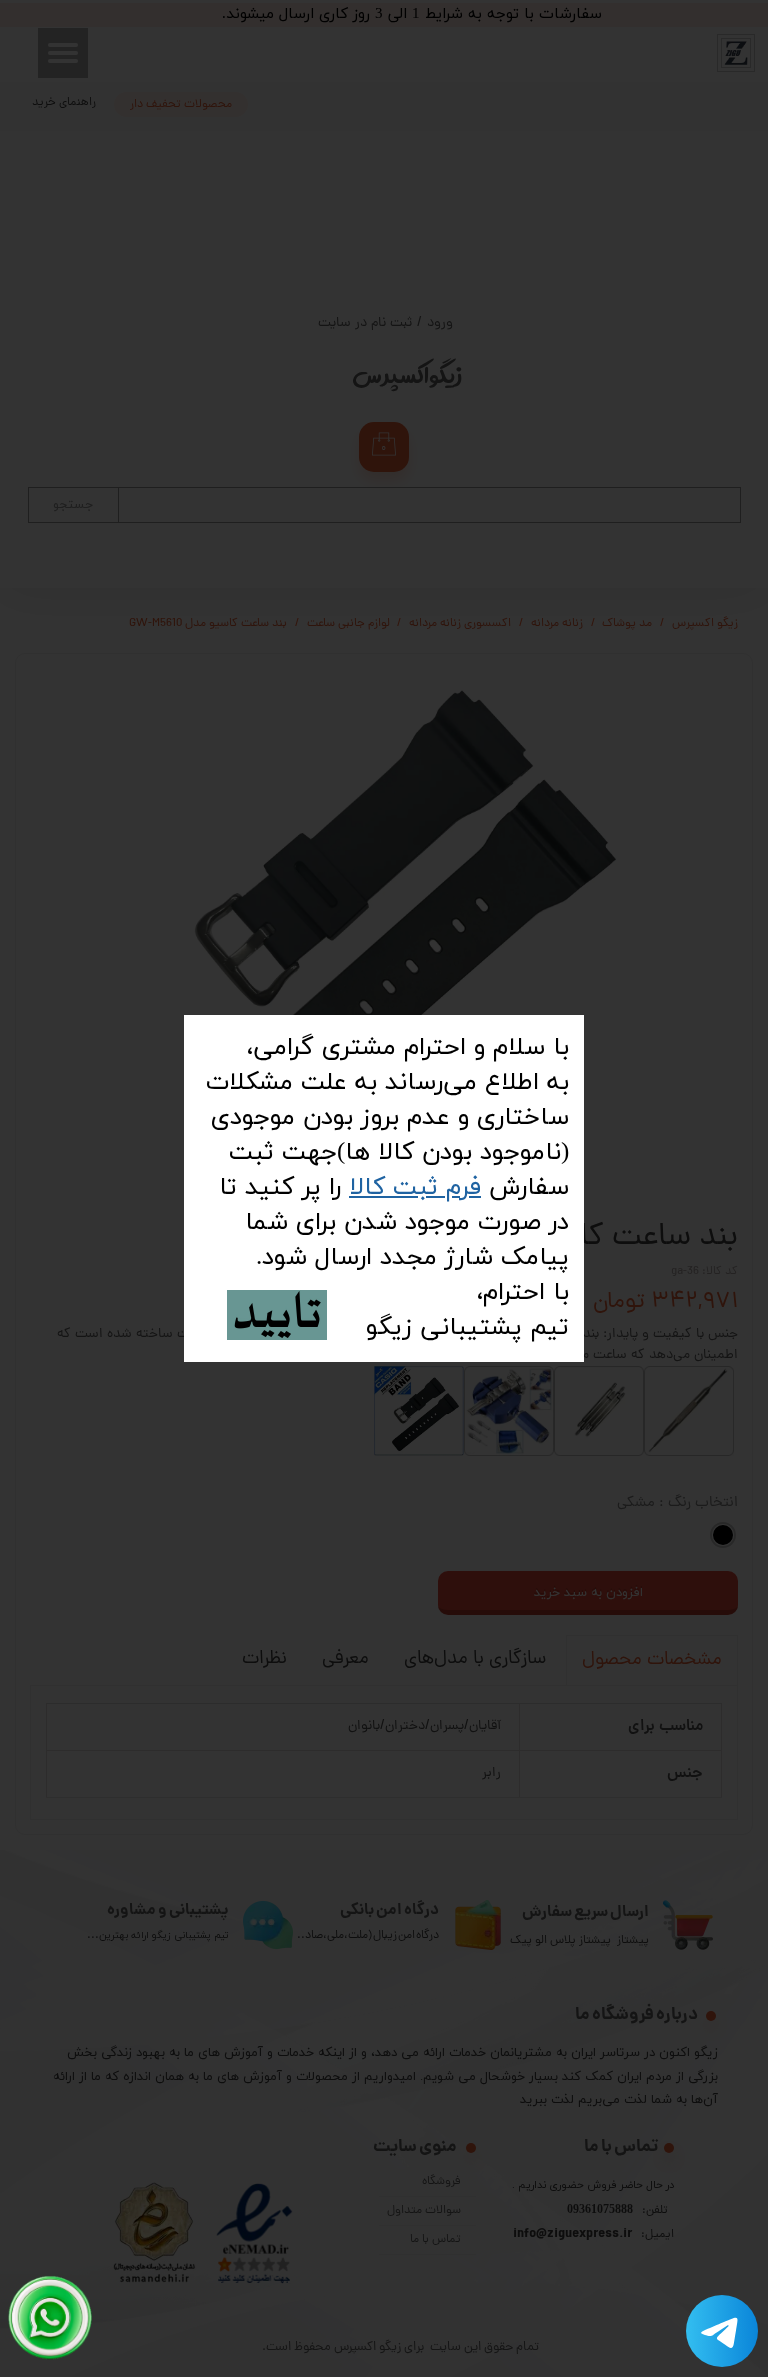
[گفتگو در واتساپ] (50, 2317)
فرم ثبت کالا (415, 1187)
